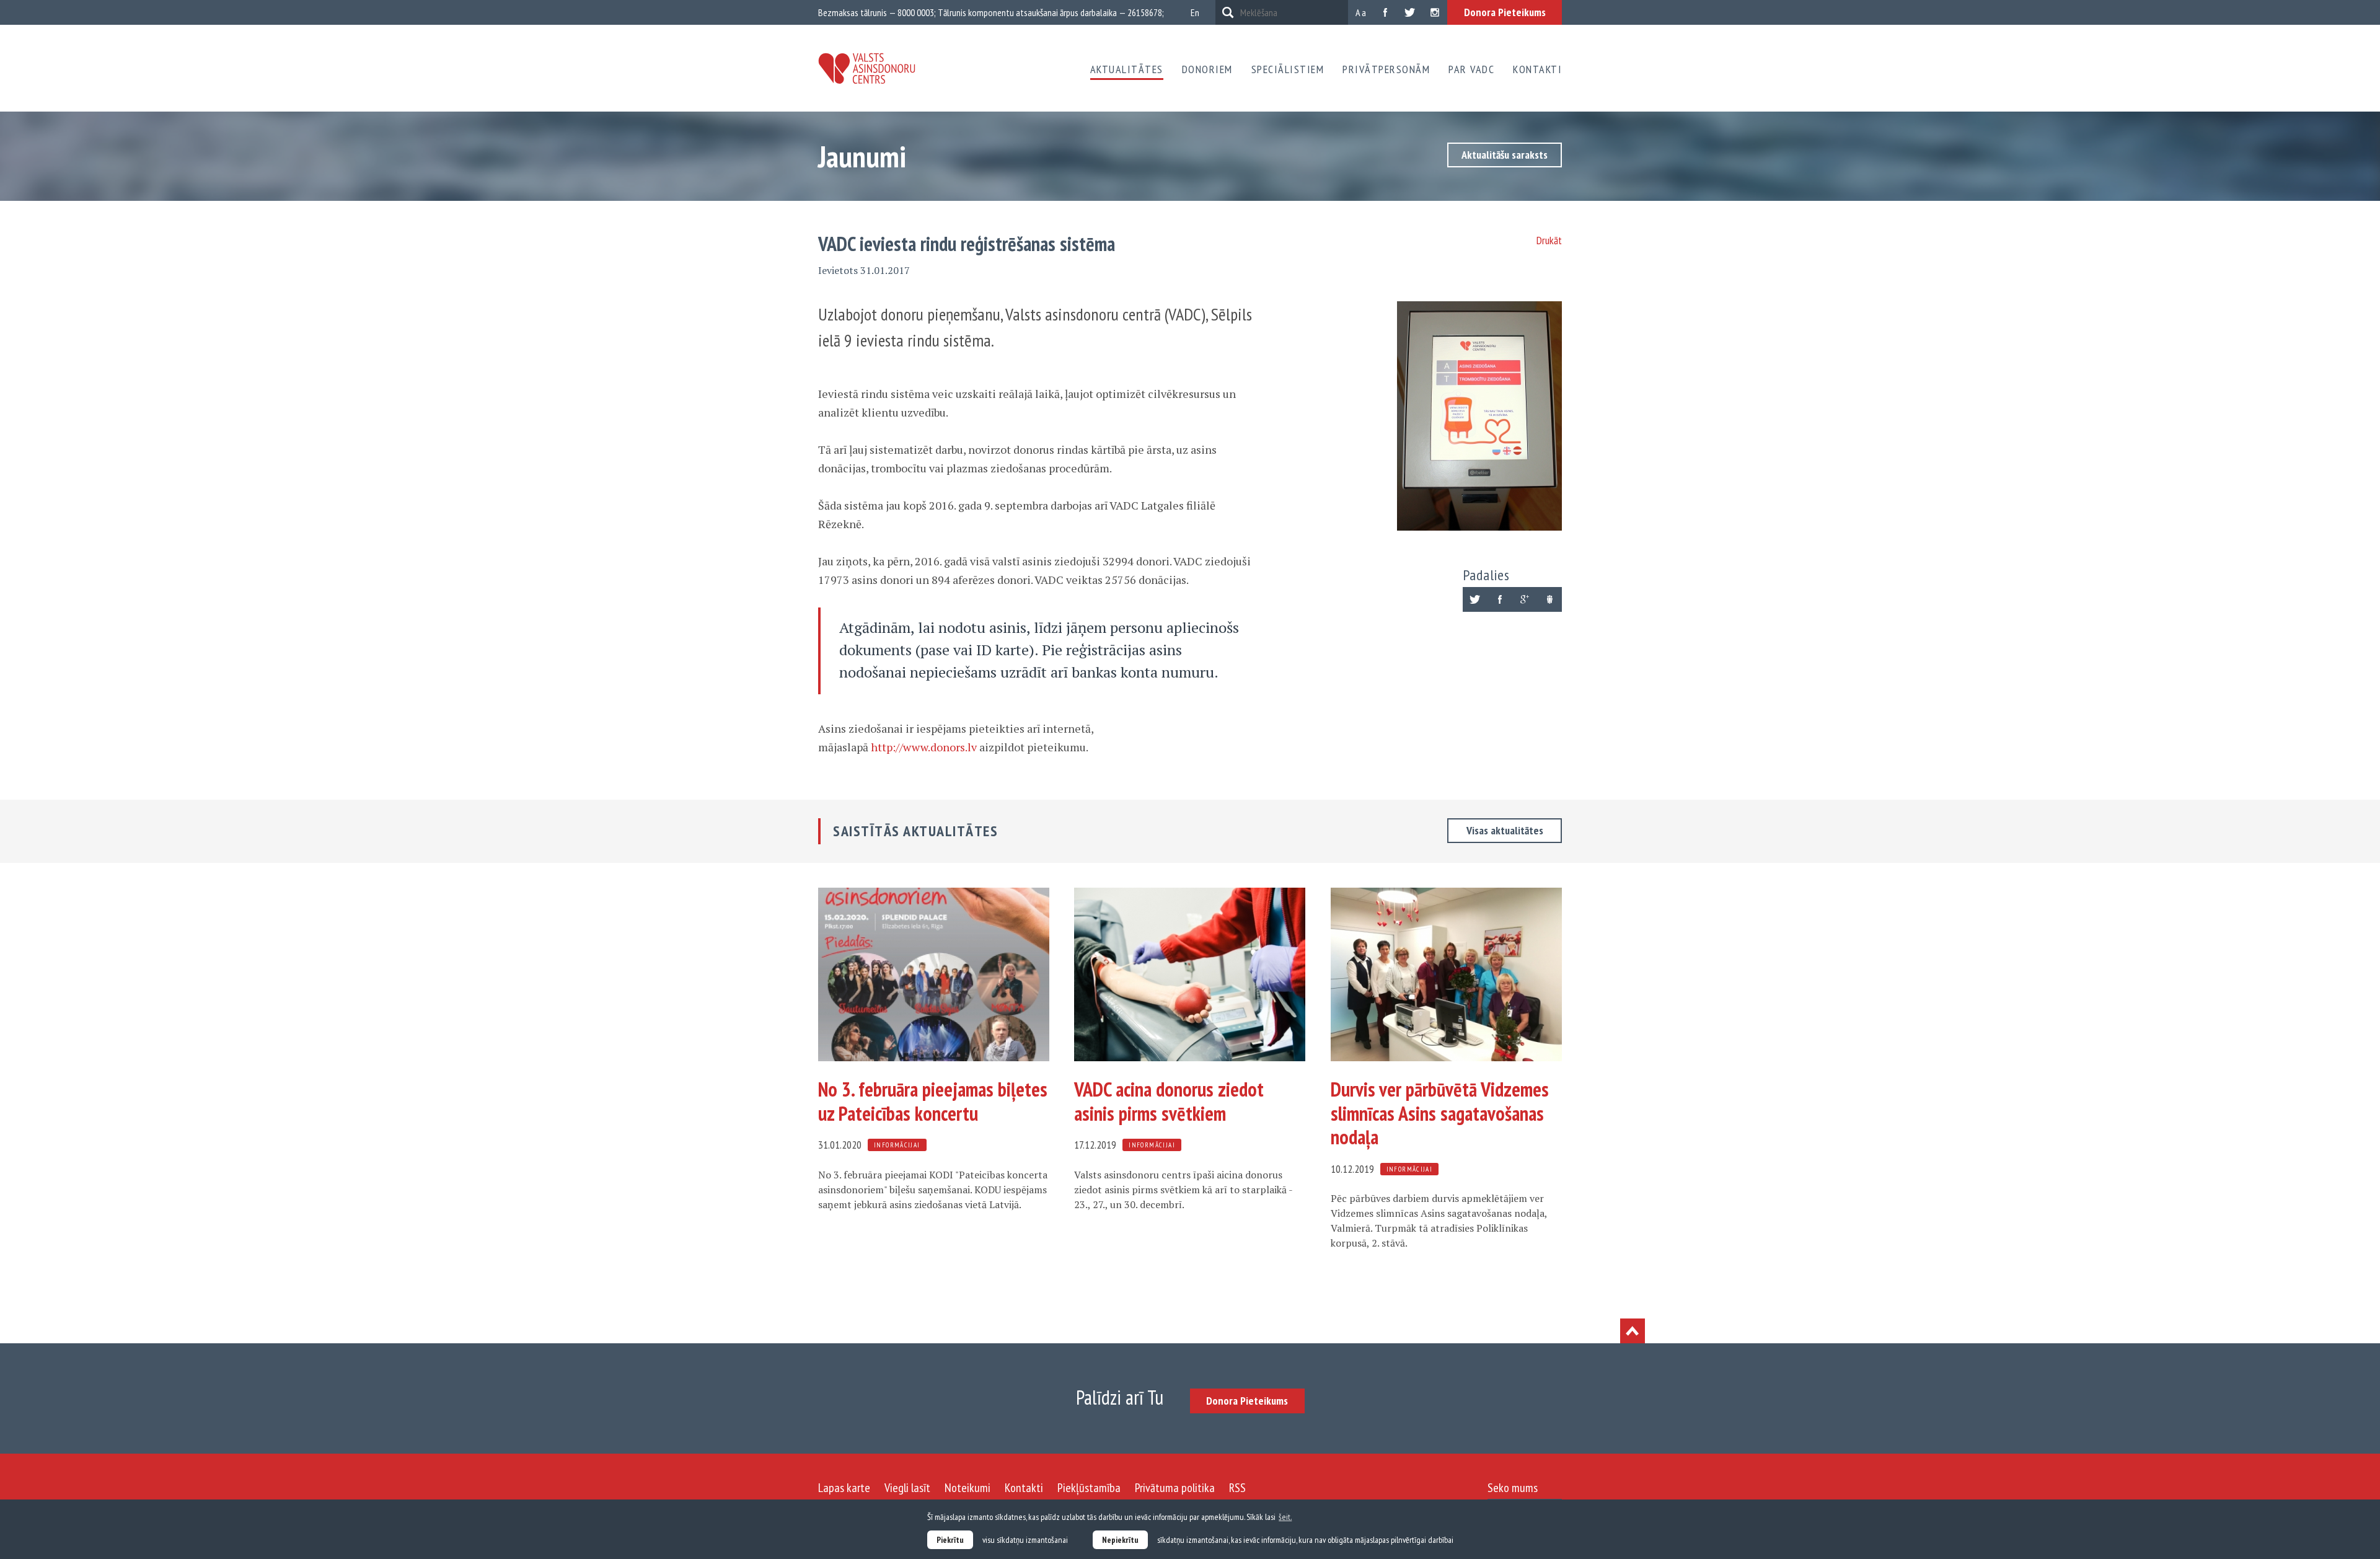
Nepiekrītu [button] (1120, 1540)
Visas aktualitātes (1505, 830)
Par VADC (1471, 69)
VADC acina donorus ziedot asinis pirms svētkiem (1169, 1101)
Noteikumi (967, 1488)
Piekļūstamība (1089, 1488)
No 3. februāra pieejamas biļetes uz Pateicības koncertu (933, 1101)
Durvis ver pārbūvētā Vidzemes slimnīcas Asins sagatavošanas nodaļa (1440, 1113)
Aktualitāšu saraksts (1505, 155)
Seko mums (1513, 1488)
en (1195, 12)
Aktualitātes (1127, 69)
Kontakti (1537, 69)
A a (1361, 12)
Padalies (1486, 575)
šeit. (1285, 1517)
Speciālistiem (1288, 69)
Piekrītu (950, 1540)
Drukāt (1549, 240)
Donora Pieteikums (1505, 12)
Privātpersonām (1386, 69)
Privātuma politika (1175, 1488)
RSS (1237, 1488)
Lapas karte (844, 1488)
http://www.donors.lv (924, 747)
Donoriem (1207, 69)
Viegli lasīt (907, 1488)
